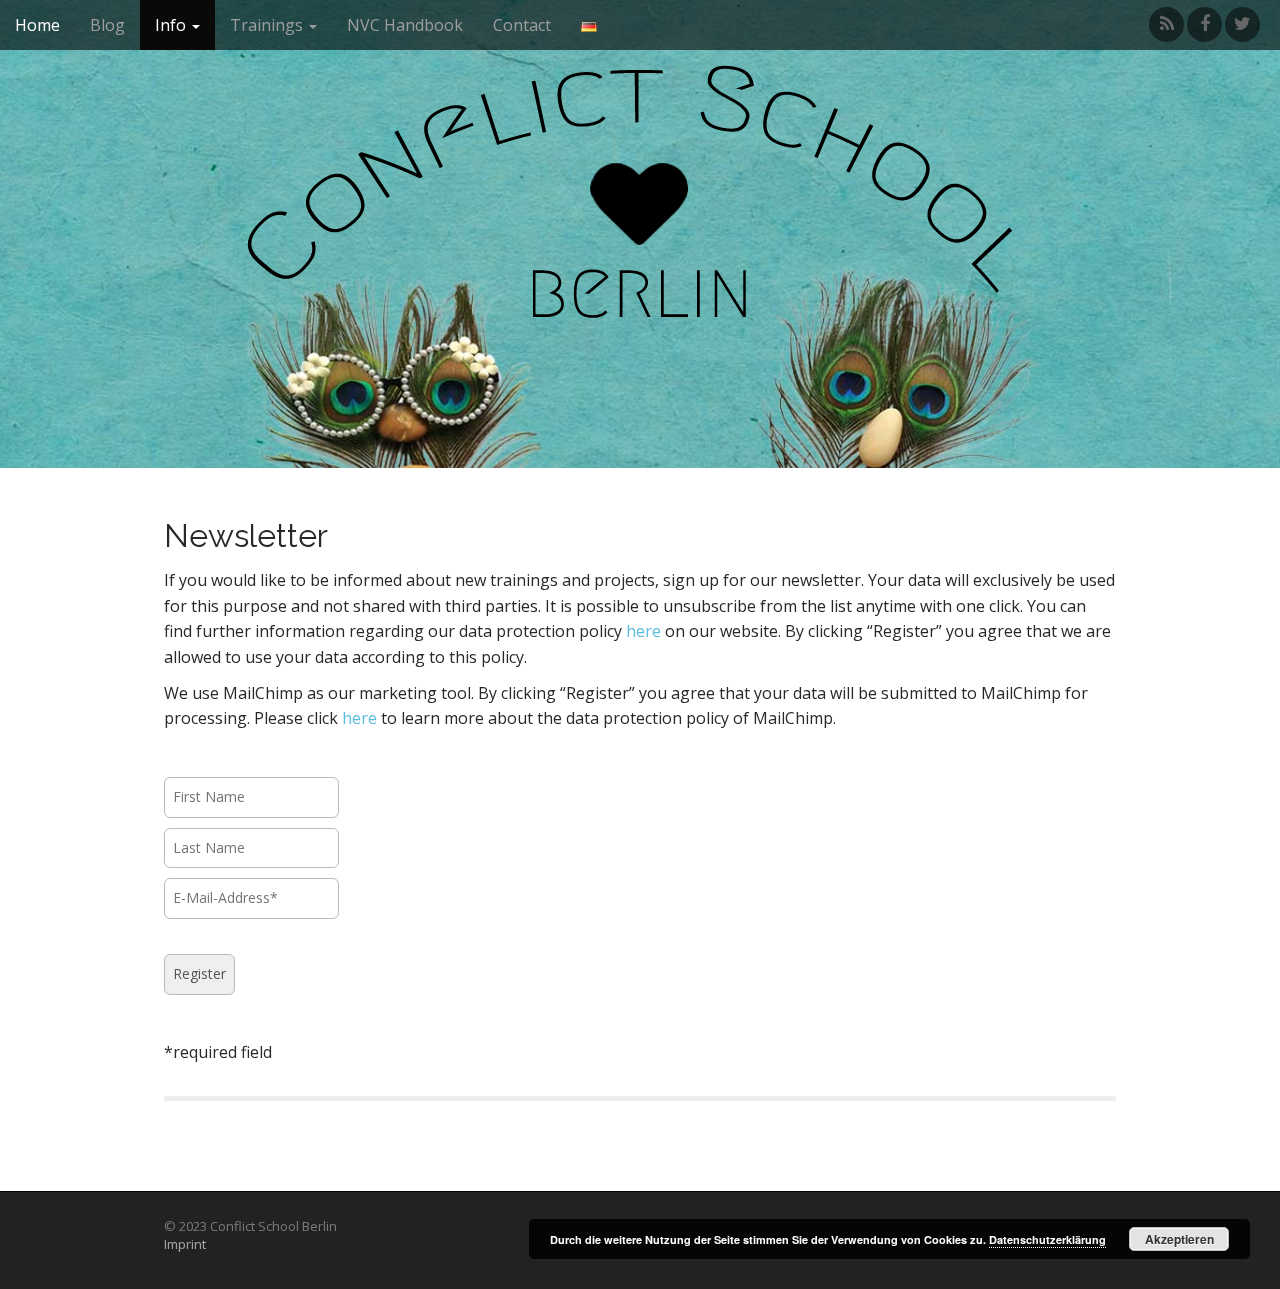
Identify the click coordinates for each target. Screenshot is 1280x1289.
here (643, 631)
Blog (107, 25)
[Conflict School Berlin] (640, 243)
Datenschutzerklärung (1047, 1239)
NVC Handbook (405, 25)
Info (172, 25)
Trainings (268, 25)
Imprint (185, 1244)
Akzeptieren (1179, 1239)
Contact (522, 25)
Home (37, 25)
